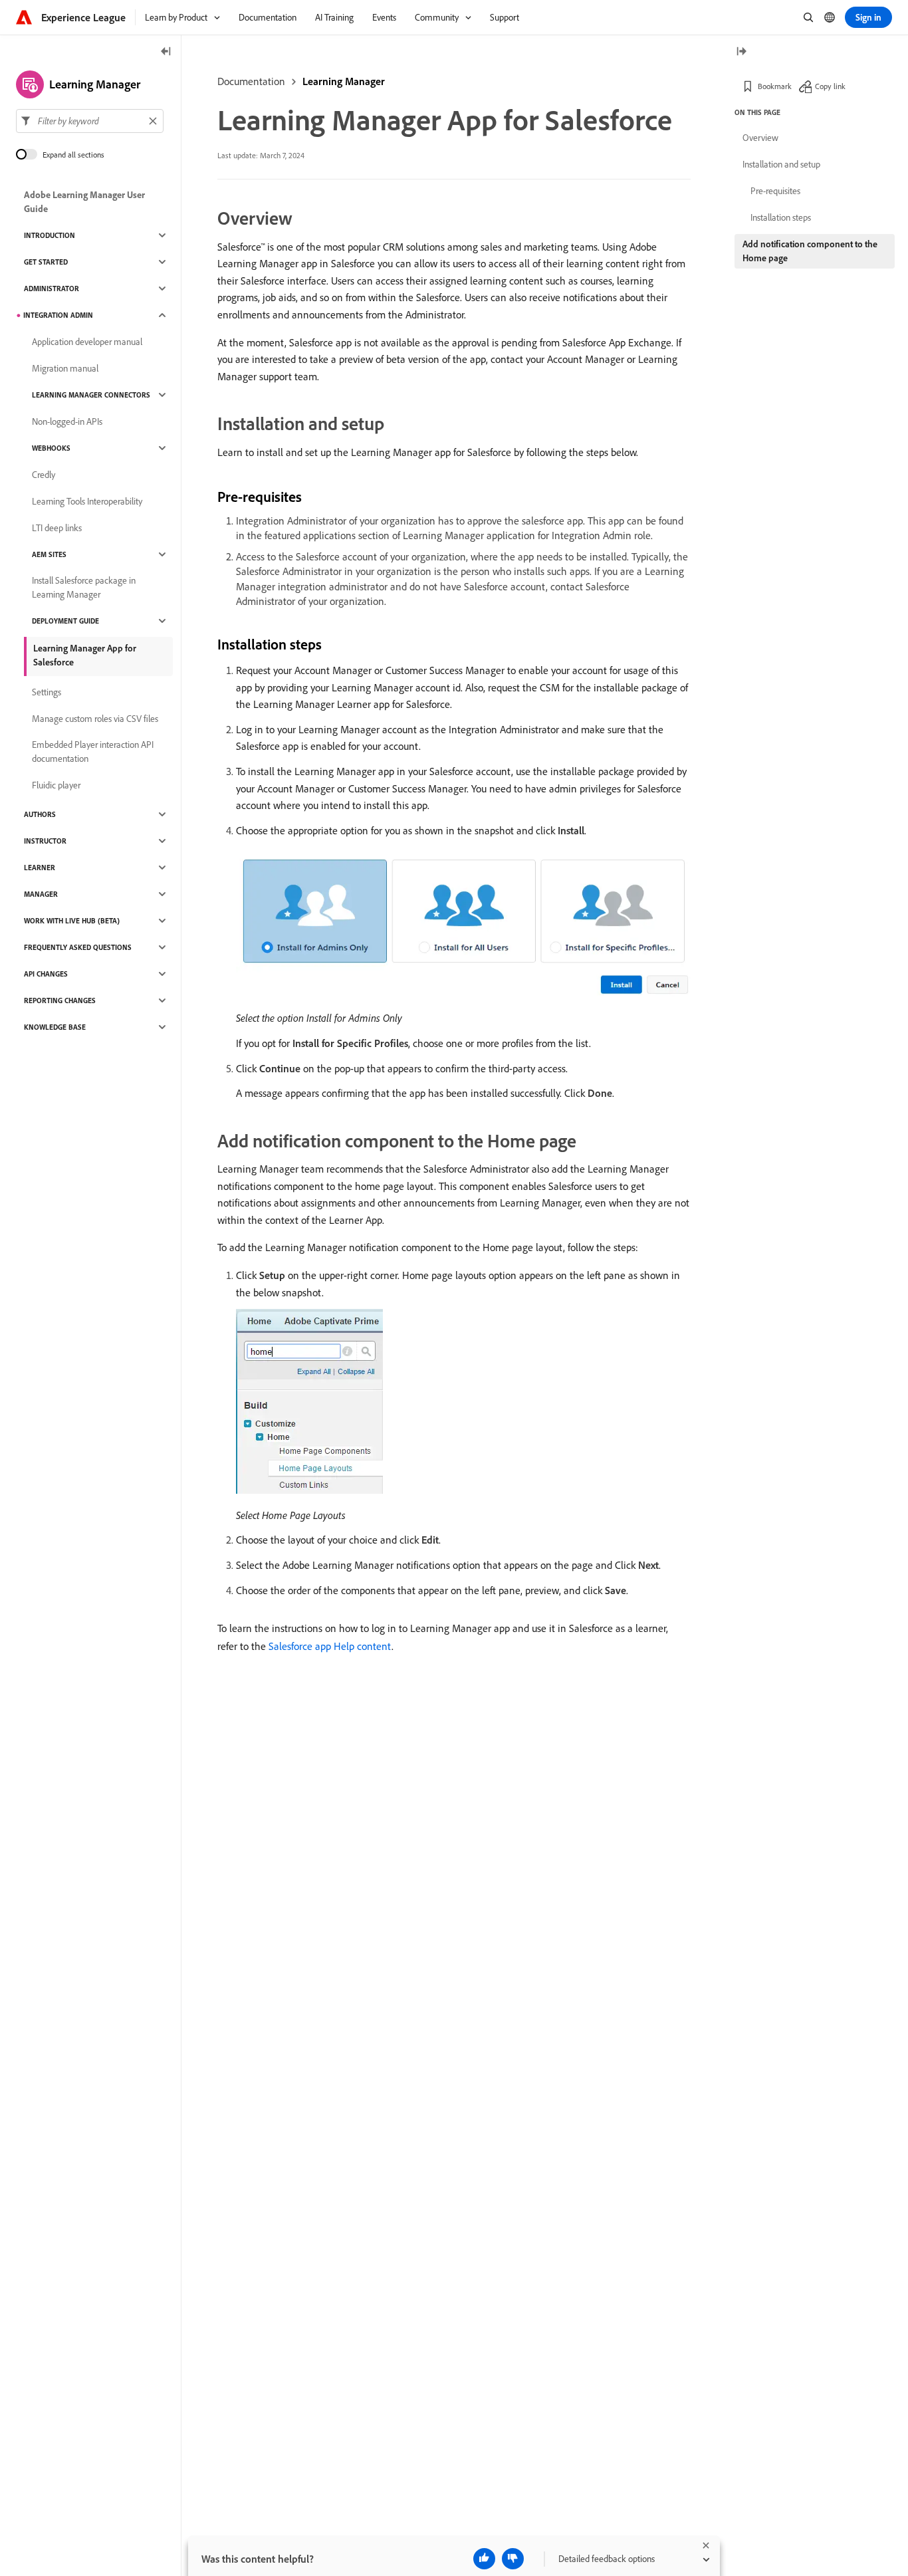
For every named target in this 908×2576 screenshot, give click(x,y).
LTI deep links (57, 528)
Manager (41, 894)
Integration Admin (58, 315)
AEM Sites (49, 554)
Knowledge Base (55, 1027)
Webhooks (51, 448)
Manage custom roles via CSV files (95, 719)
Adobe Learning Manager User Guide (84, 202)
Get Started (46, 262)
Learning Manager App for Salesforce (85, 655)
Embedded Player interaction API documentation (93, 752)
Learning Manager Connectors (91, 395)
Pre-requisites (775, 191)
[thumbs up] (484, 2559)
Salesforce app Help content (330, 1646)
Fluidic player (56, 785)
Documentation (251, 81)
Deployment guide (65, 621)
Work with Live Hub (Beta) (72, 921)
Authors (40, 814)
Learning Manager (344, 81)
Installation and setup (781, 164)
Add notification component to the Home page (810, 251)
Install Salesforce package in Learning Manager (84, 587)
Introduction (50, 235)
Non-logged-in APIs (67, 421)
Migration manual (65, 368)
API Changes (46, 974)
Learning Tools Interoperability (87, 501)
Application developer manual (87, 342)
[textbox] (90, 121)
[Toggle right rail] (741, 52)
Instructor (45, 841)
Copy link (830, 86)
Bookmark (775, 86)
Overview (760, 138)
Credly (44, 475)
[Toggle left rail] (166, 52)
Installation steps (781, 217)
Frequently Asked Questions (78, 947)
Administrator (52, 289)
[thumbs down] (513, 2559)
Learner (40, 868)
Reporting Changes (60, 1000)
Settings (47, 692)
